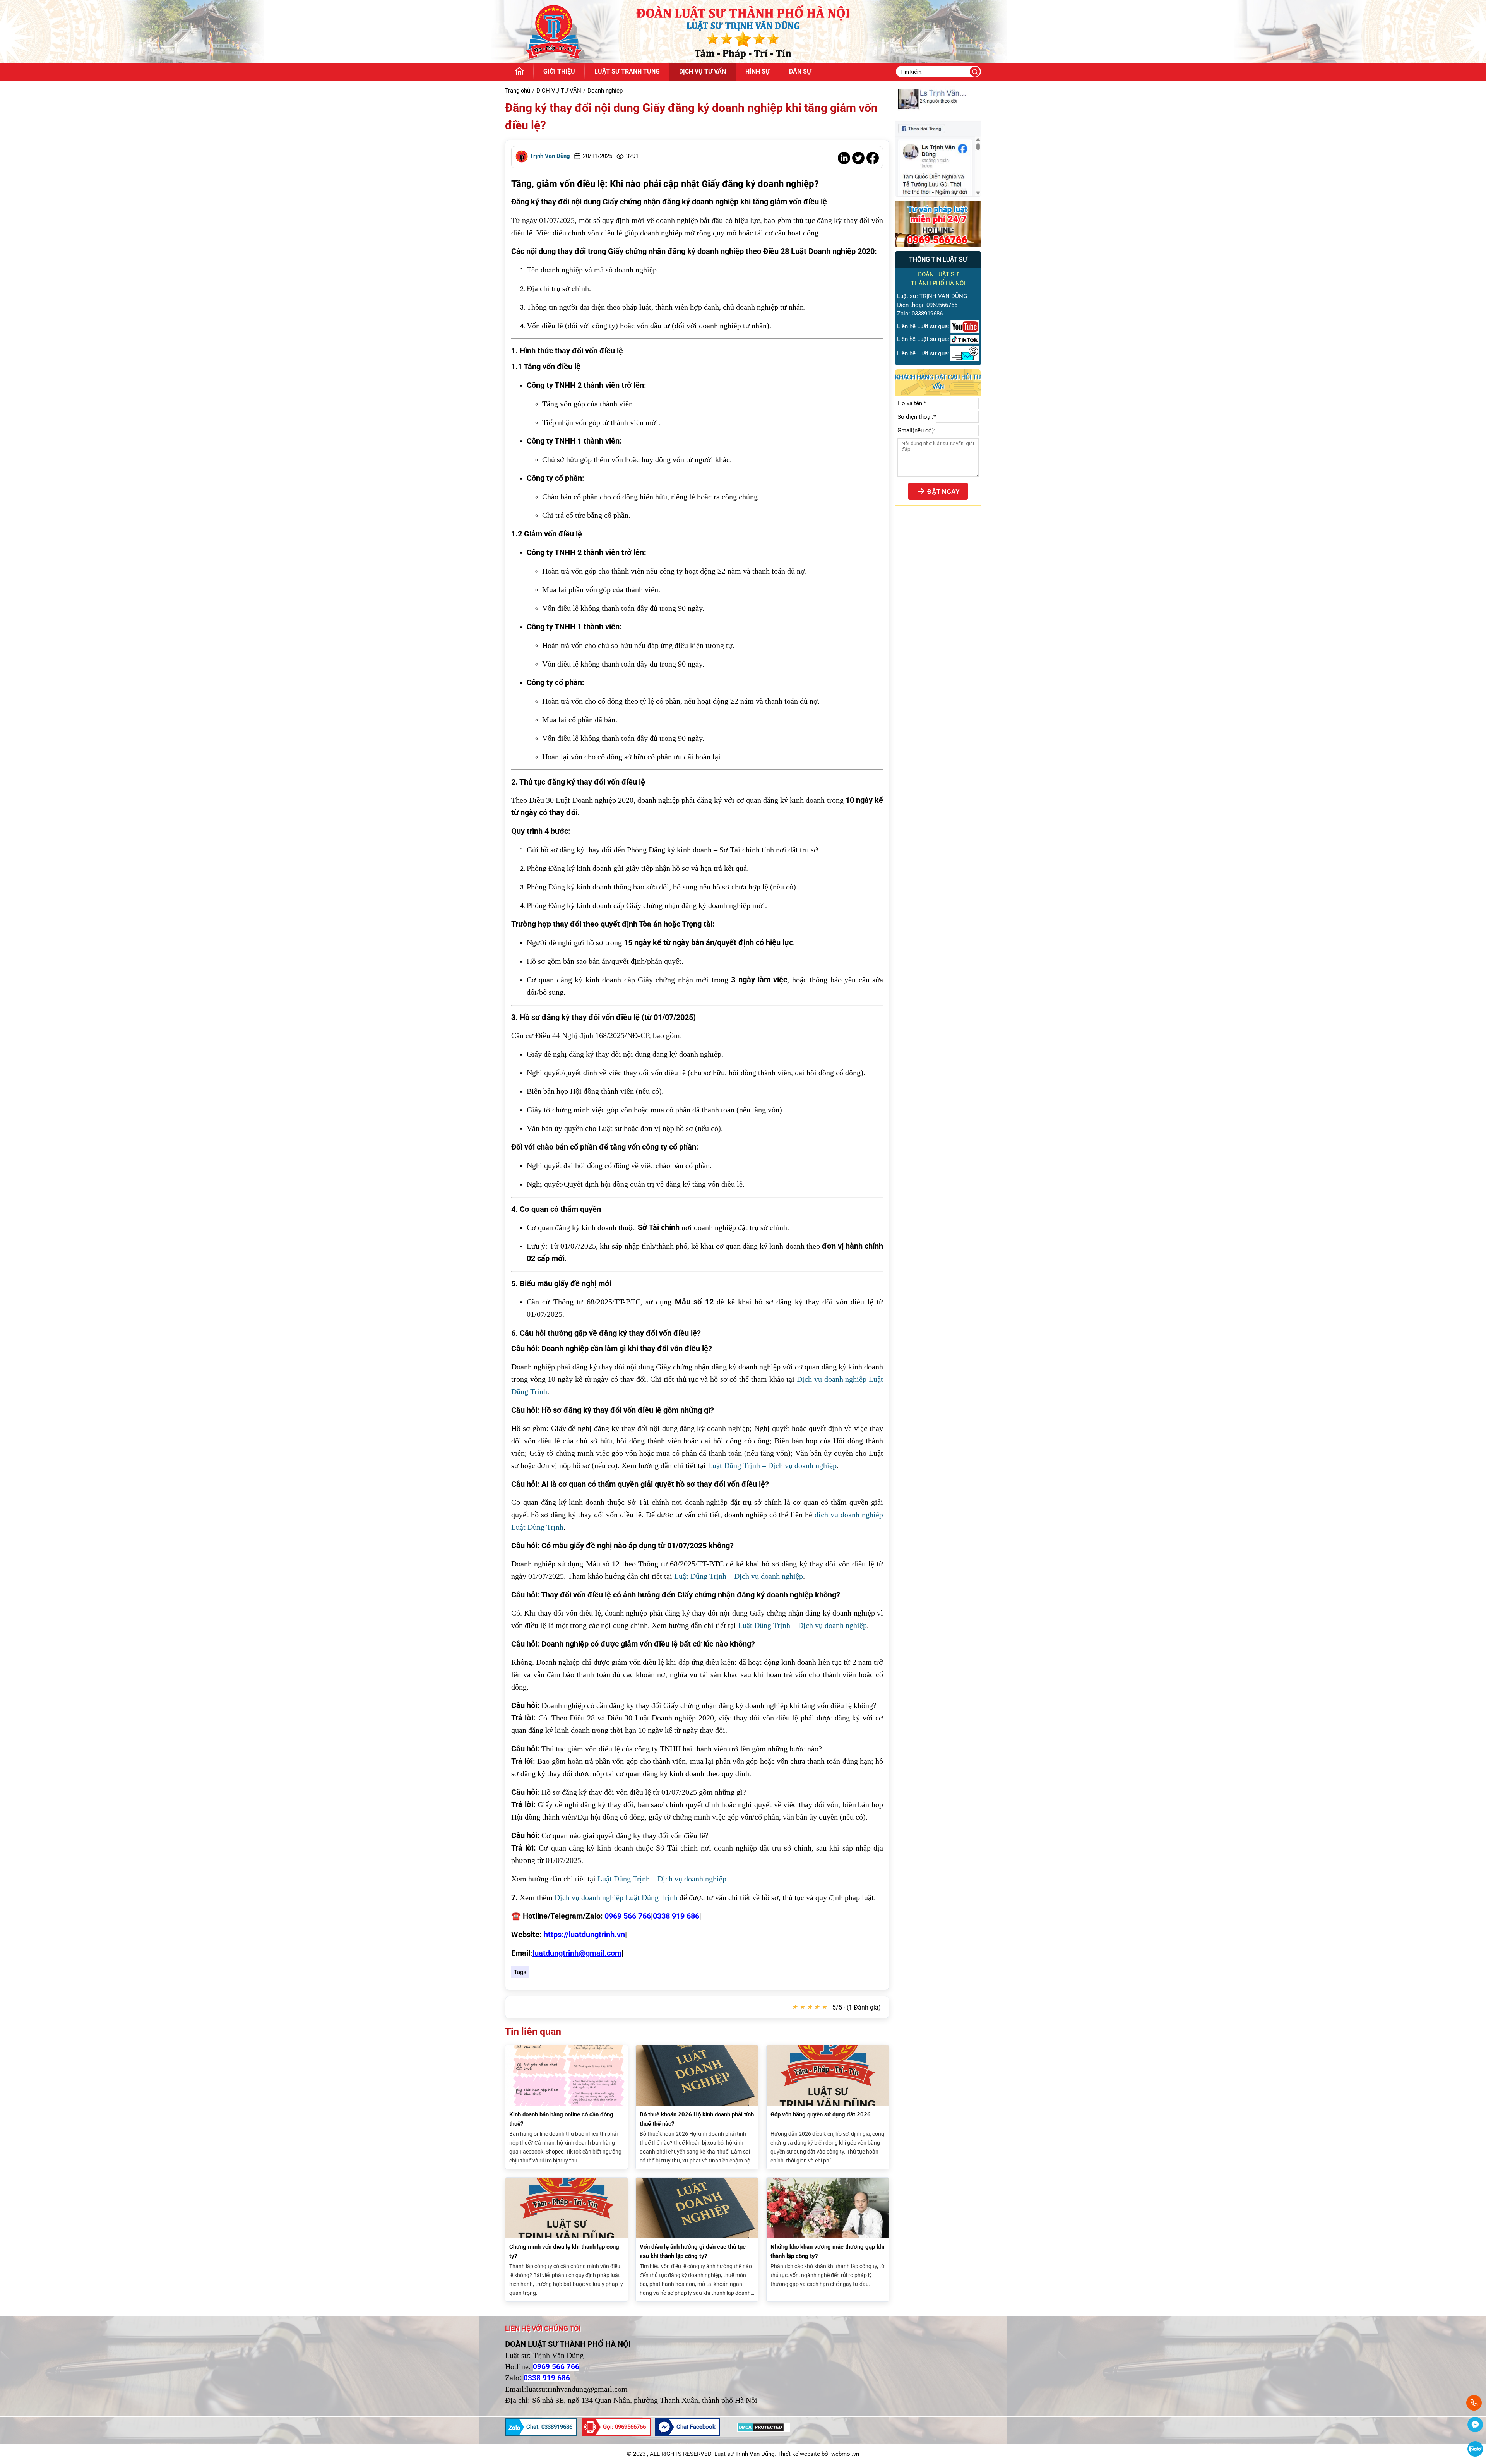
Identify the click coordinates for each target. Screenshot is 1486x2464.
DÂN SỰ (800, 71)
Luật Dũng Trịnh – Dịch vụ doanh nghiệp (772, 1465)
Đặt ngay (943, 492)
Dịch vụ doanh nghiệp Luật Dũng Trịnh (616, 1897)
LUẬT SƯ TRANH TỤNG (627, 71)
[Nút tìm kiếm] (975, 72)
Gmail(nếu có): (916, 430)
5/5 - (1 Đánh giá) (857, 2007)
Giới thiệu (559, 71)
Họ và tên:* (912, 403)
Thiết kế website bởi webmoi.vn (818, 2454)
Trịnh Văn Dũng (550, 156)
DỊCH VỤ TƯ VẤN (703, 71)
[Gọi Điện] (1475, 2403)
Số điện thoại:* (917, 417)
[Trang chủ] (519, 72)
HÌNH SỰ (758, 71)
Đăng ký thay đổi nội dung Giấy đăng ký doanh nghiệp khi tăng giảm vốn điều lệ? (691, 117)
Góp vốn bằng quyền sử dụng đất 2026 (821, 2114)
